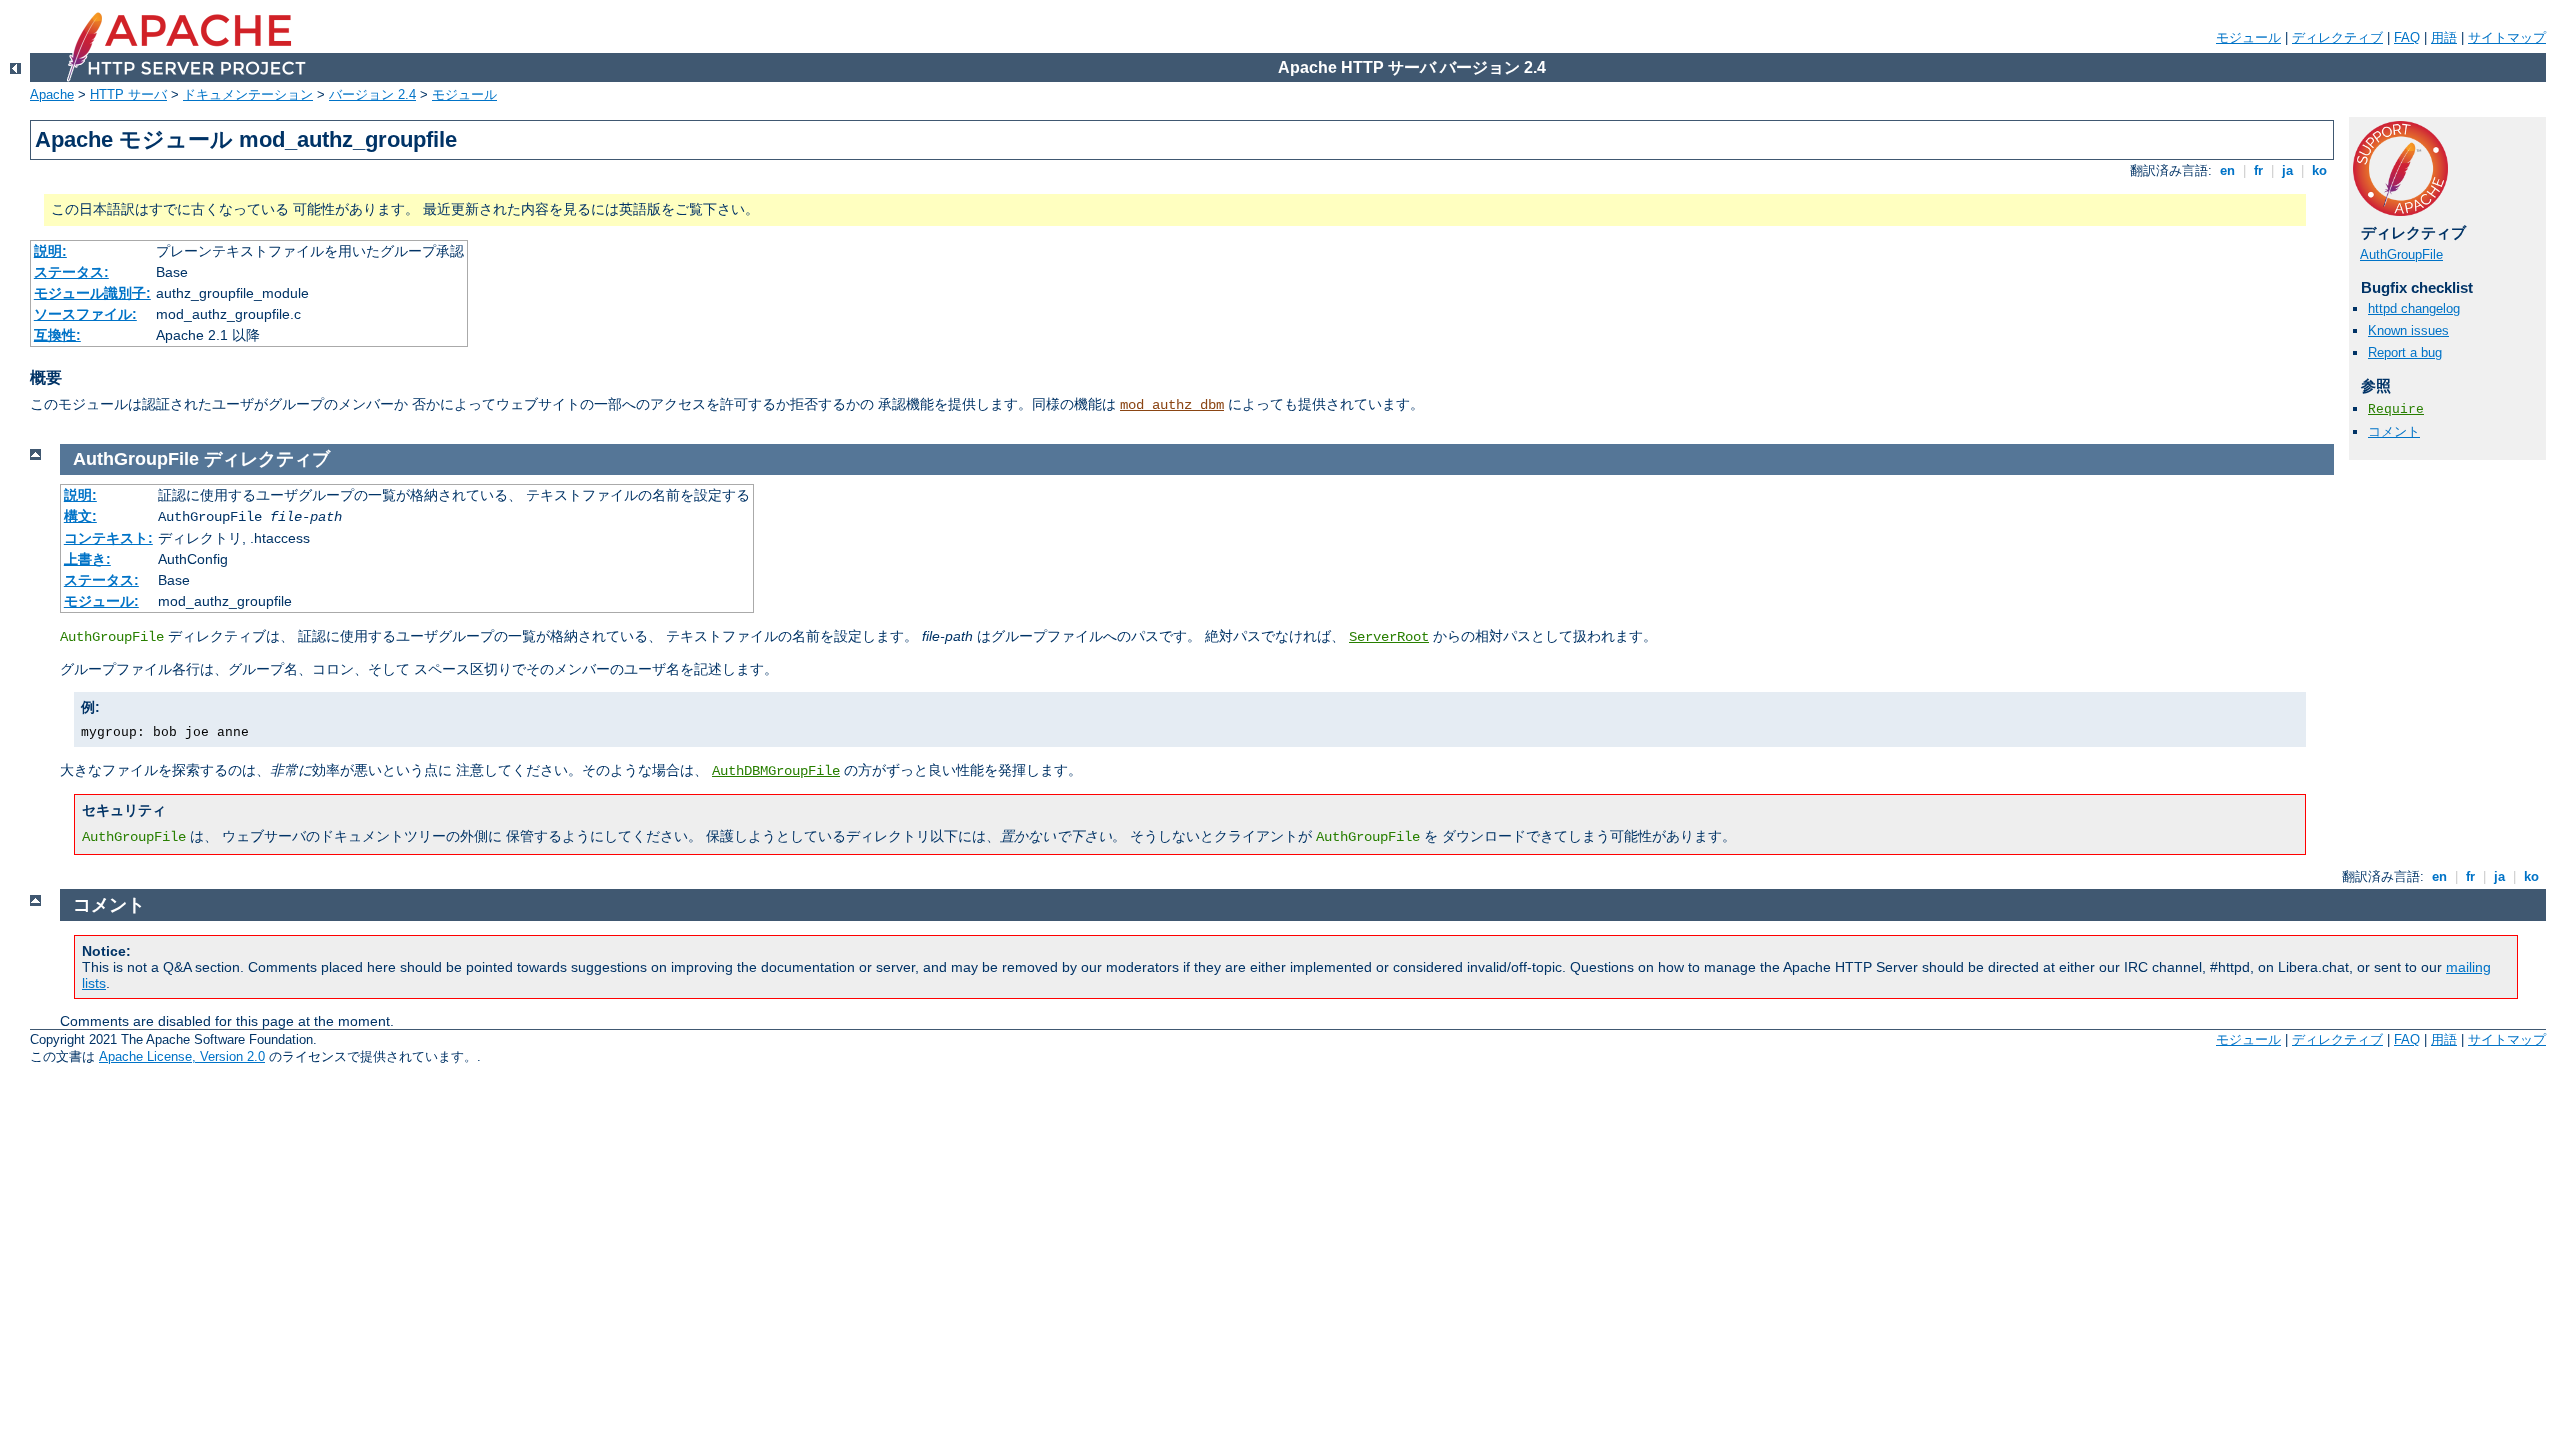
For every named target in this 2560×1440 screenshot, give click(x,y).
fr (2258, 170)
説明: (50, 251)
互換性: (57, 335)
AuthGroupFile (2401, 254)
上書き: (87, 559)
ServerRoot (1389, 637)
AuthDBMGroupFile (776, 771)
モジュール (2248, 37)
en (2227, 170)
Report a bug (2405, 352)
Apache (52, 94)
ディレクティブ (2337, 37)
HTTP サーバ (128, 94)
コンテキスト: (108, 538)
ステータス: (71, 272)
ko (2319, 170)
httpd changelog (2414, 308)
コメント (2394, 431)
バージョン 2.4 (372, 94)
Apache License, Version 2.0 (182, 1056)
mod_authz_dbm (1172, 405)
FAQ (2407, 37)
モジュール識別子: (92, 293)
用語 (2444, 37)
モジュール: (101, 601)
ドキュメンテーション (248, 94)
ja (2287, 170)
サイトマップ (2507, 37)
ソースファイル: (85, 314)
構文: (80, 516)
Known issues (2408, 330)
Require (2396, 409)
